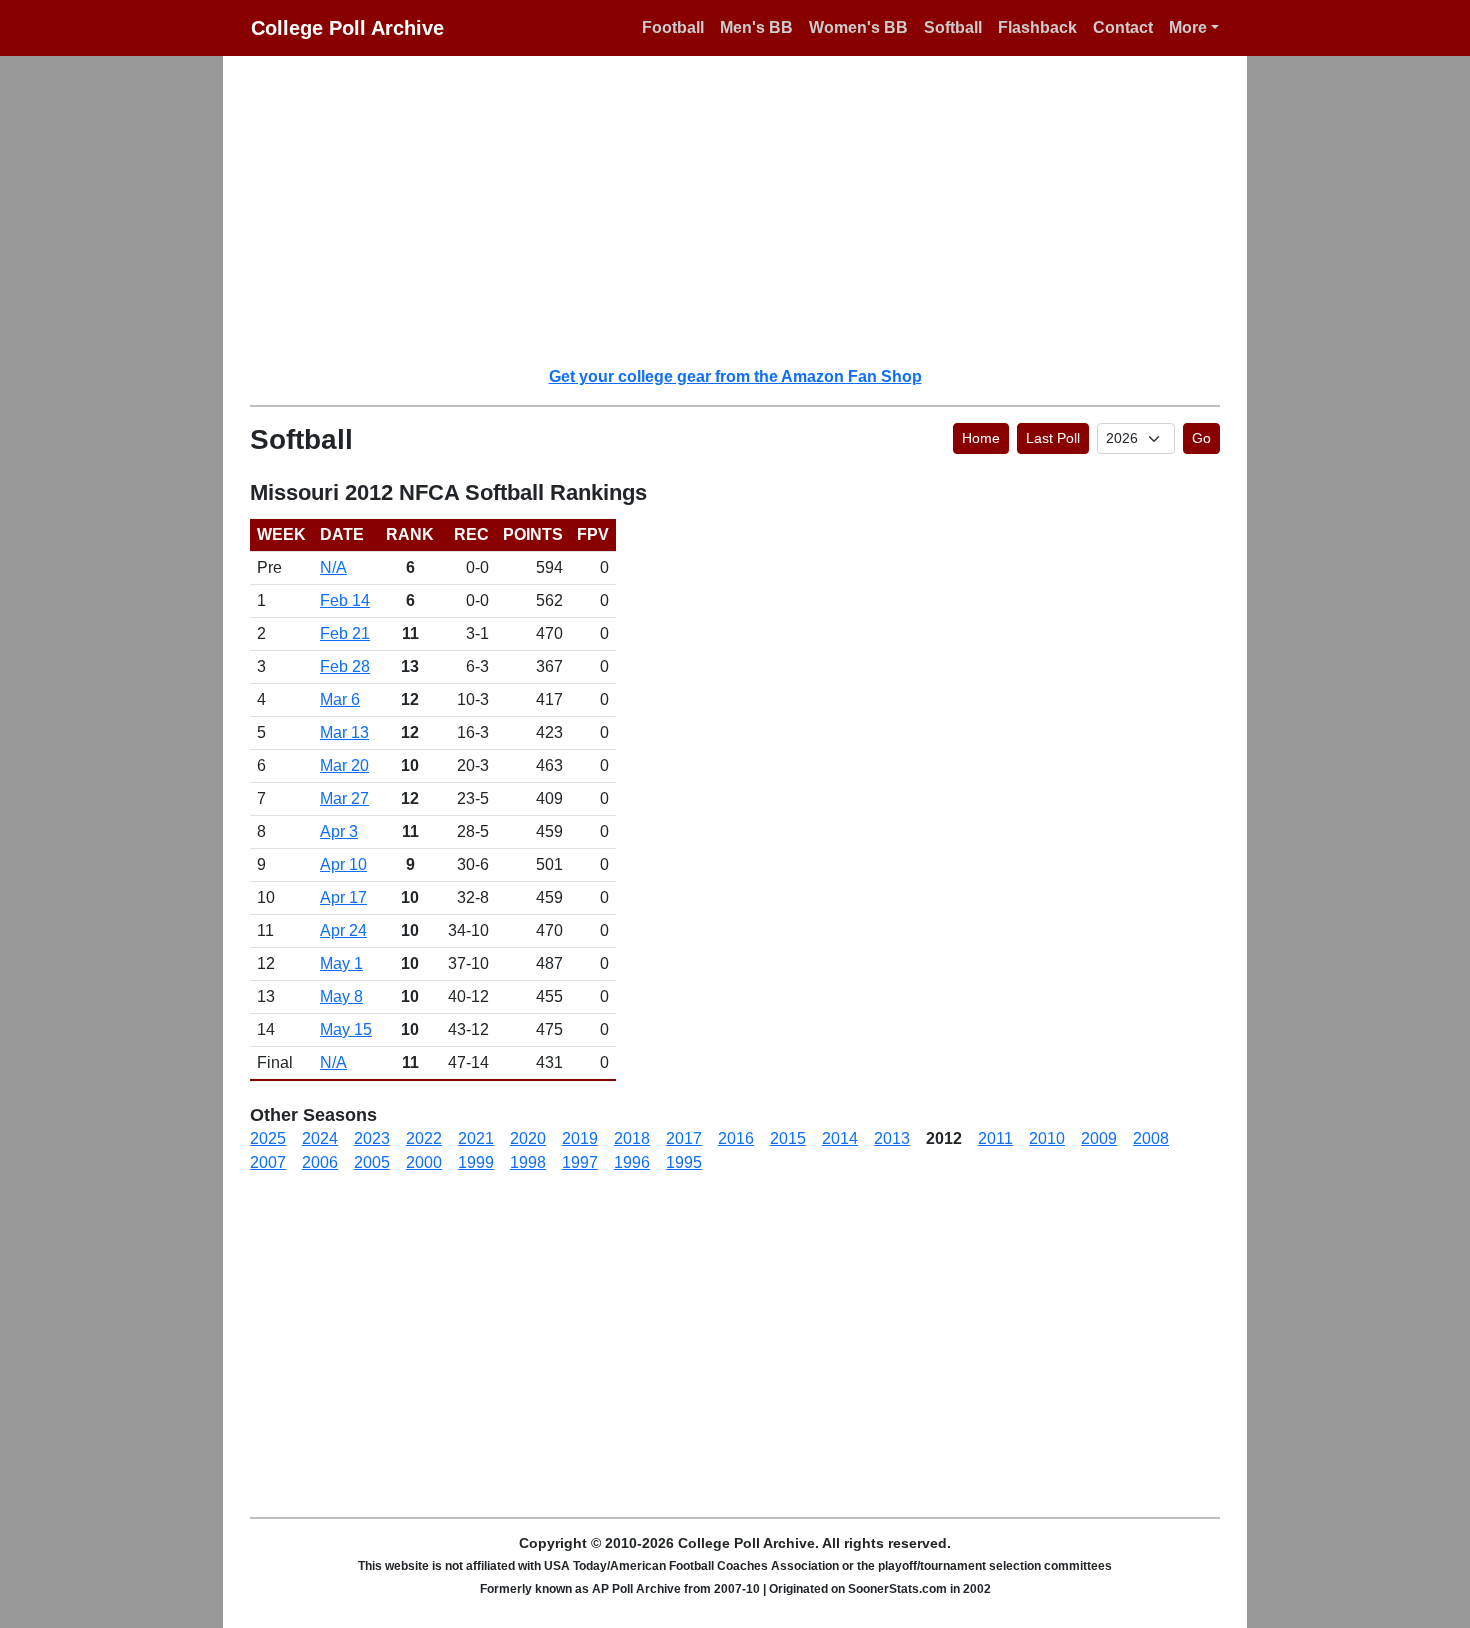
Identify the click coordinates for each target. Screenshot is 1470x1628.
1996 (632, 1162)
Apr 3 (339, 831)
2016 (736, 1138)
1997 (580, 1162)
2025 (268, 1138)
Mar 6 (340, 699)
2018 (632, 1138)
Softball (953, 27)
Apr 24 (343, 930)
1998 (528, 1162)
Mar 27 (344, 798)
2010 (1047, 1138)
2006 (320, 1162)
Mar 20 (344, 765)
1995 (684, 1162)
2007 (268, 1162)
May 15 (346, 1029)
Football (673, 27)
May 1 (341, 963)
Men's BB (756, 27)
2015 (788, 1138)
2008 (1151, 1138)
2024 (320, 1138)
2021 (476, 1138)
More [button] (1188, 27)
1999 (476, 1162)
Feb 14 (345, 600)
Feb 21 (345, 633)
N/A (333, 567)
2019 (580, 1138)
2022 (424, 1138)
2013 (892, 1138)
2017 (684, 1138)
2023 (372, 1138)
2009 (1099, 1138)
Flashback (1037, 27)
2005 (372, 1162)
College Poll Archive (347, 28)
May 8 (341, 996)
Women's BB (858, 27)
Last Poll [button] (1053, 438)
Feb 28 (345, 666)
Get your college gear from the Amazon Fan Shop (735, 376)
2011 (995, 1138)
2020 (528, 1138)
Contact (1123, 27)
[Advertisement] (747, 210)
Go (1201, 438)
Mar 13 (344, 732)
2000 (424, 1162)
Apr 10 (343, 864)
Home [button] (981, 438)
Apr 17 (343, 897)
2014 (840, 1138)
